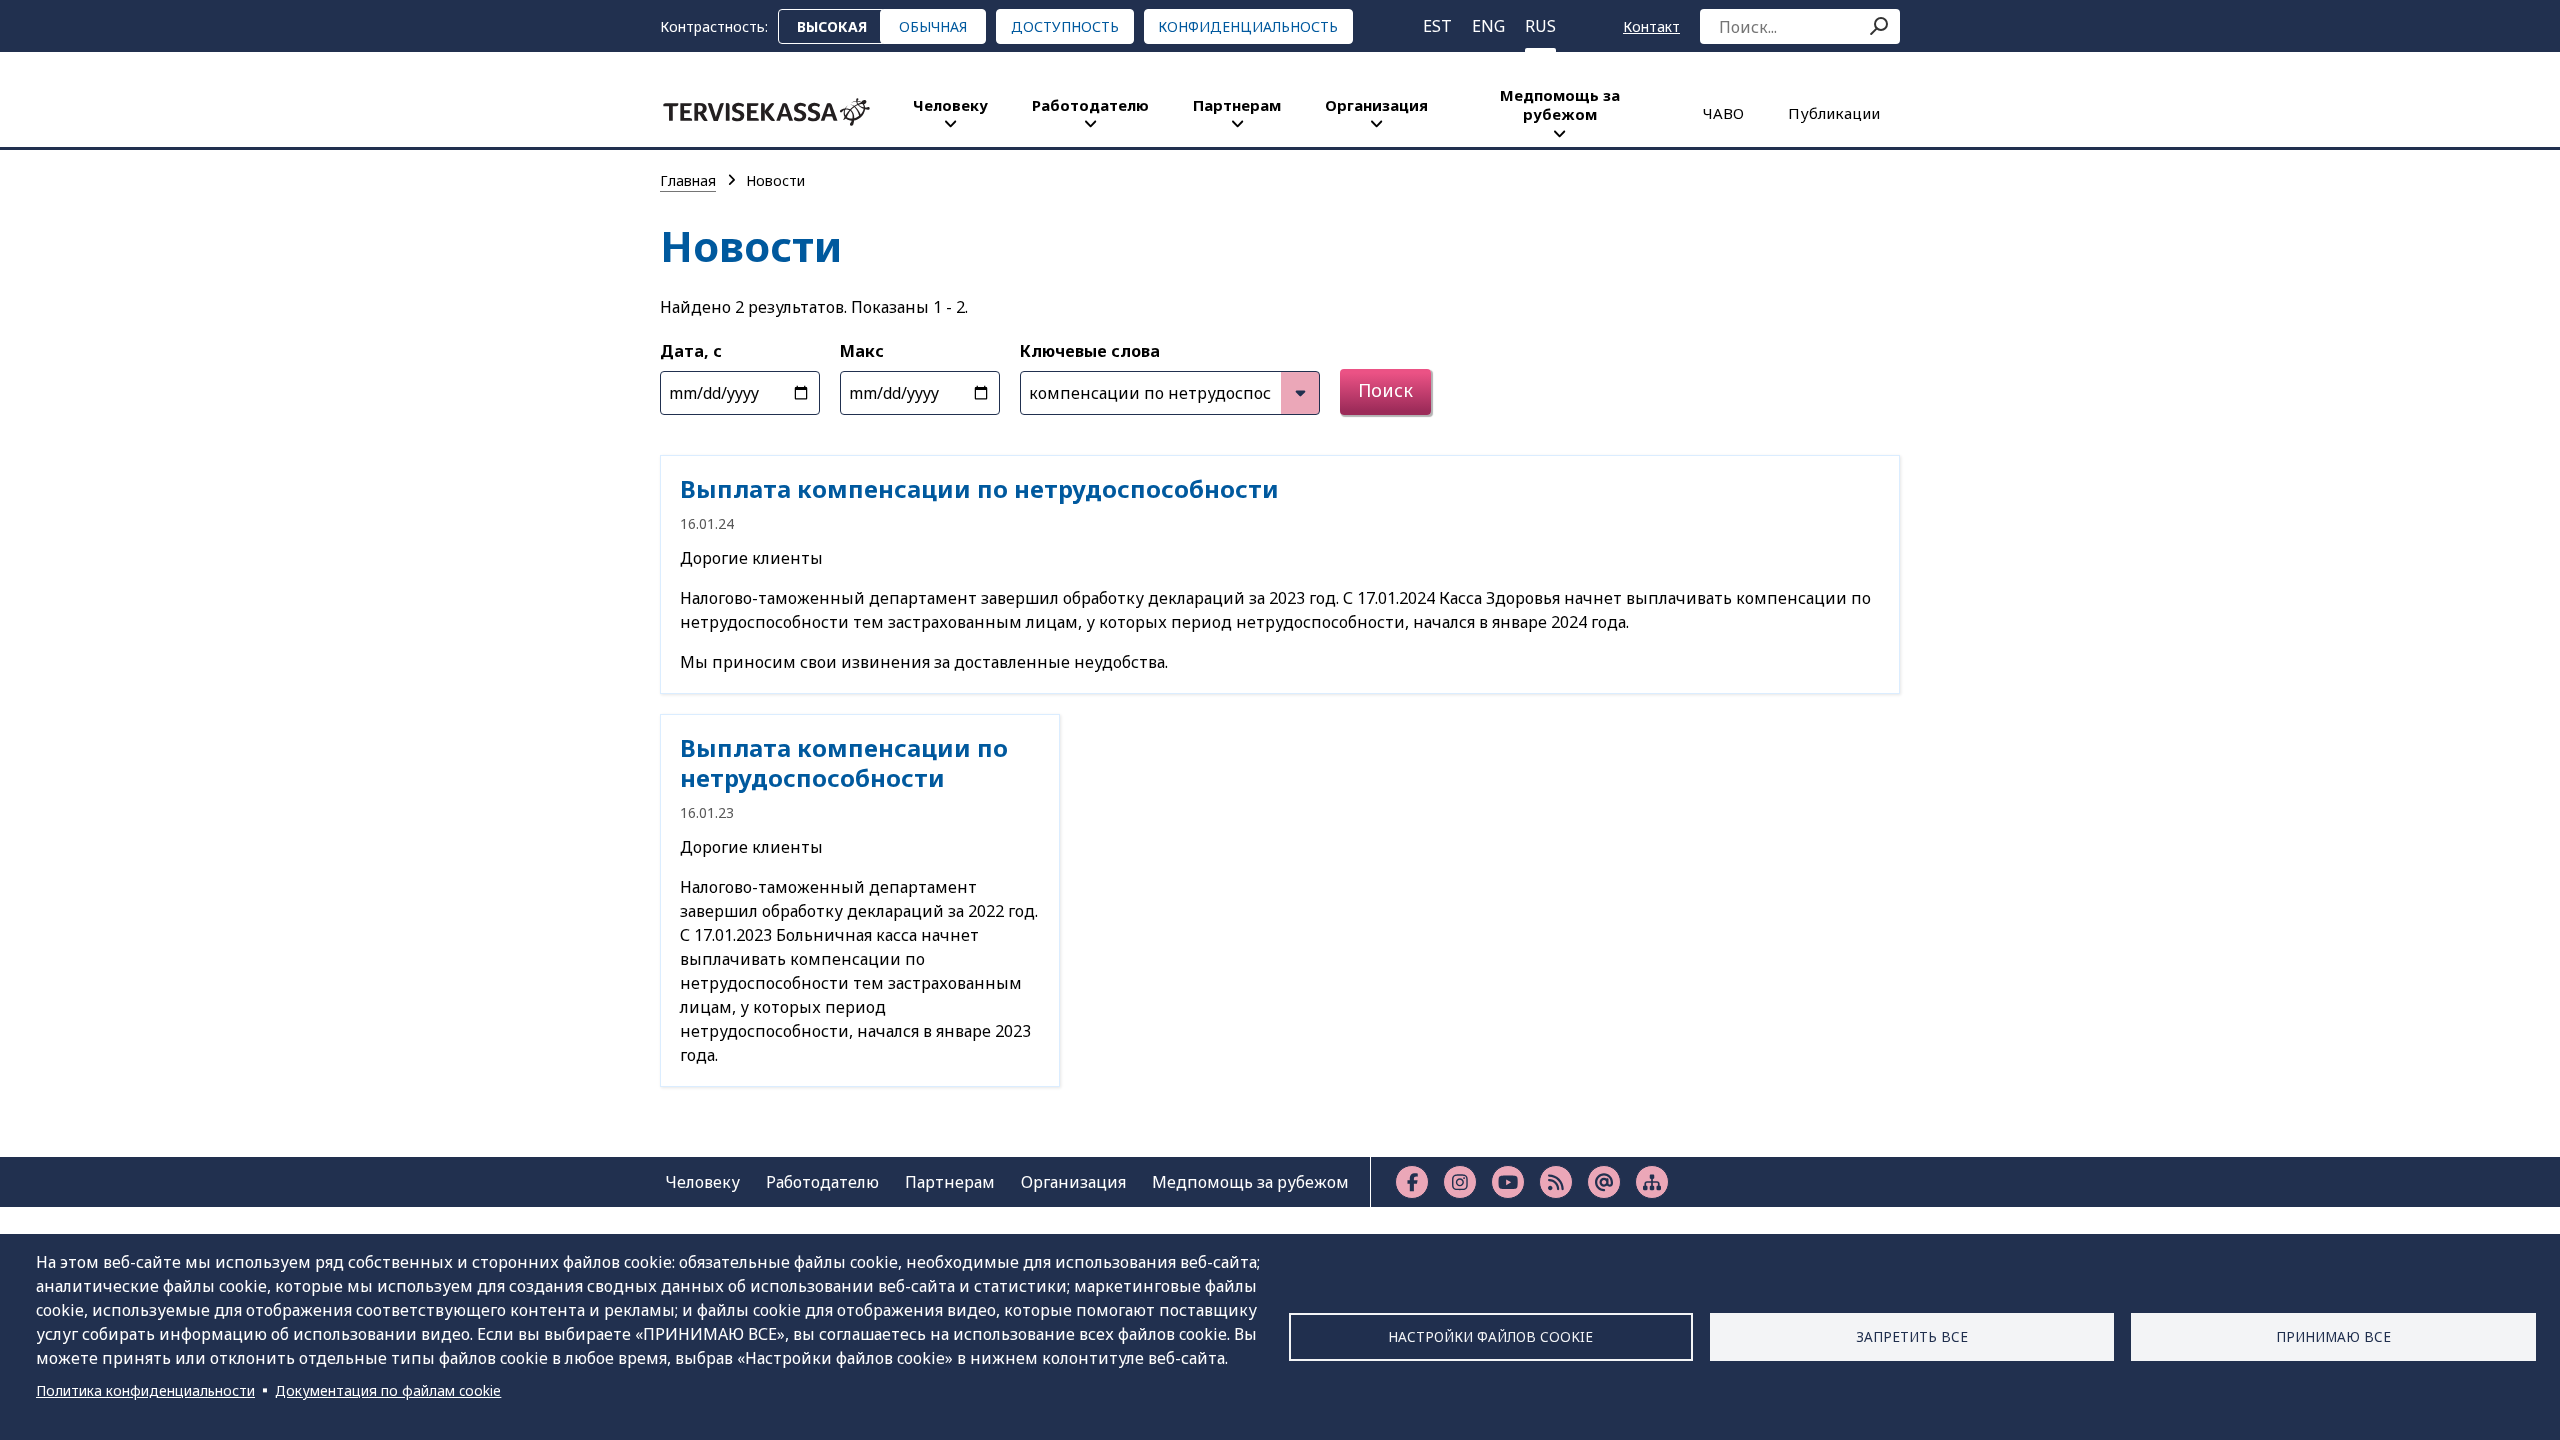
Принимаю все (2333, 1336)
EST (1437, 26)
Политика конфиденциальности (145, 1390)
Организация (1376, 105)
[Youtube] (1508, 1182)
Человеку (950, 105)
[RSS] (1556, 1182)
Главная (688, 180)
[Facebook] (1412, 1182)
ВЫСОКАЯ (832, 26)
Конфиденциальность (1248, 26)
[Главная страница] (766, 112)
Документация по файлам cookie (388, 1390)
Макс (862, 351)
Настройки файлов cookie (1490, 1336)
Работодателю (1090, 105)
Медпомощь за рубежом (1560, 104)
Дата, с (691, 351)
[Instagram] (1460, 1182)
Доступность (1065, 26)
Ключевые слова (1090, 351)
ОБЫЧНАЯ (933, 26)
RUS (1540, 26)
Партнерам (1237, 105)
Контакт (1651, 26)
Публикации (1834, 113)
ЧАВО (1723, 113)
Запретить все (1912, 1336)
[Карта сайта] (1652, 1182)
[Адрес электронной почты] (1604, 1182)
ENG (1488, 26)
